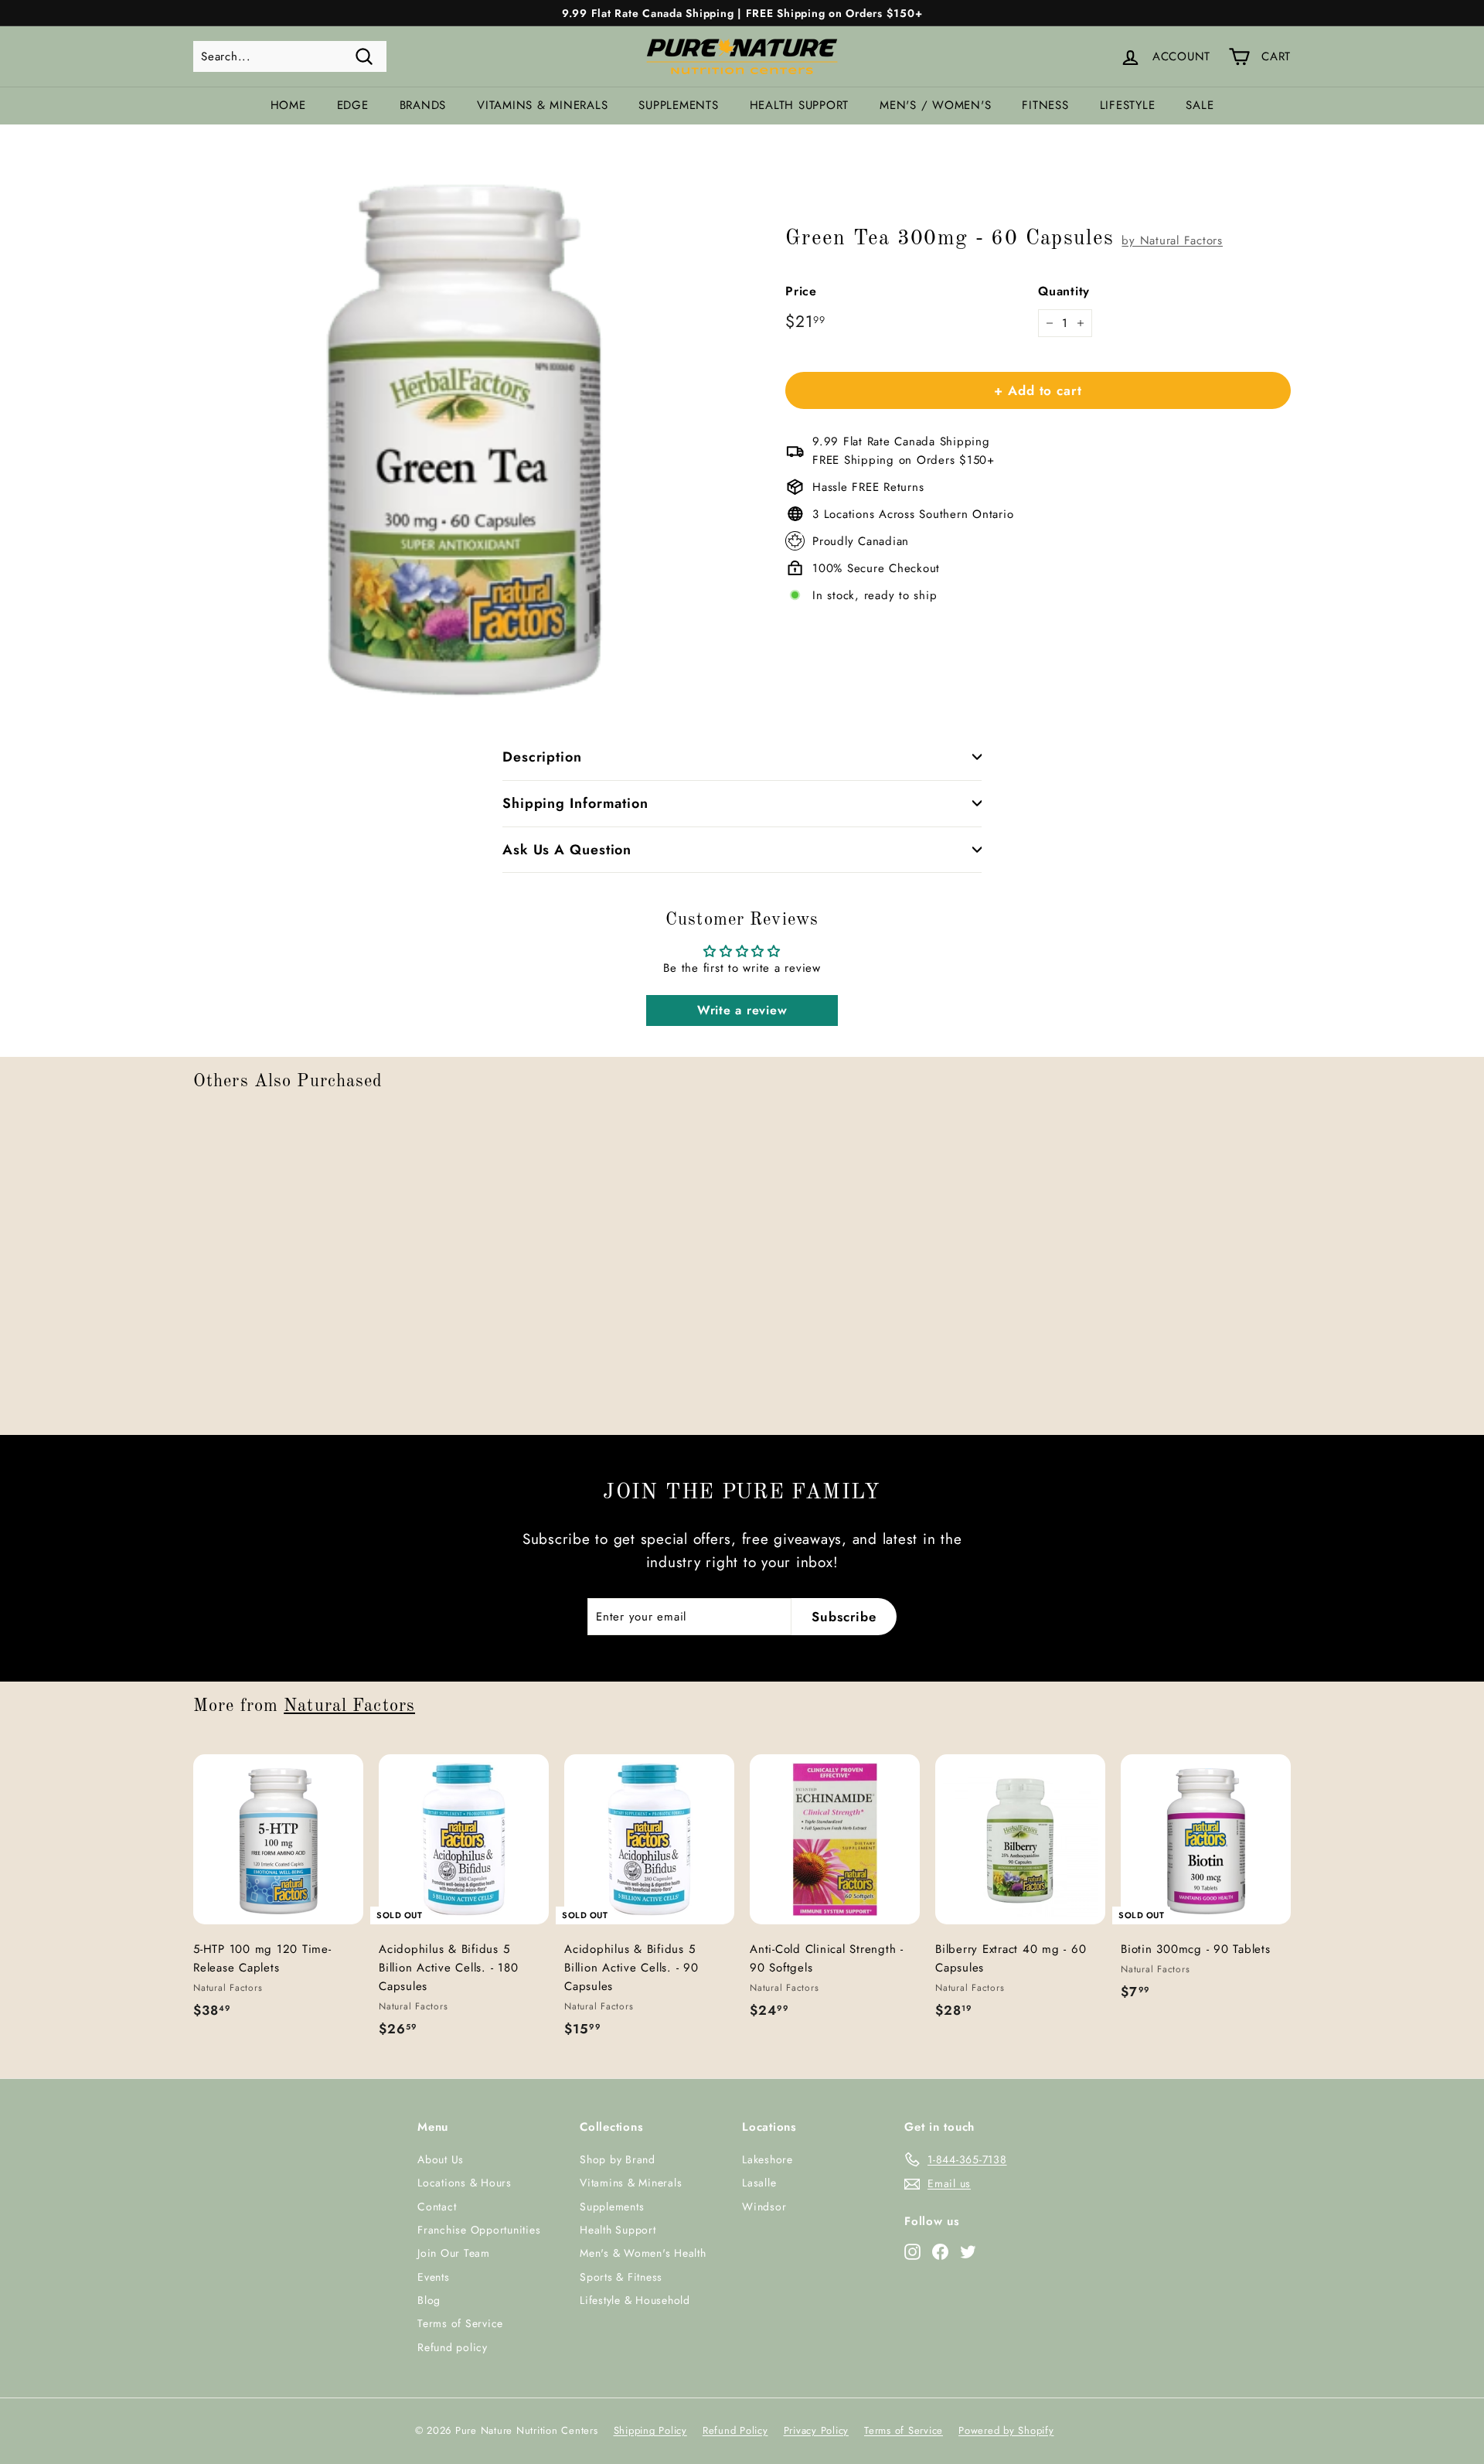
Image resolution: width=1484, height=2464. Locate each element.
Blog (429, 2300)
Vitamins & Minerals (542, 105)
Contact (437, 2207)
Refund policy (453, 2347)
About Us (441, 2159)
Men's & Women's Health (643, 2253)
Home (288, 105)
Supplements (678, 105)
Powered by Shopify (1006, 2430)
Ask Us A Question (567, 850)
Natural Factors (349, 1706)
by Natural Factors (1172, 240)
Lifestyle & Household (635, 2300)
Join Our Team (454, 2253)
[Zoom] (463, 433)
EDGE (353, 105)
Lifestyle (1128, 105)
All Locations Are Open (742, 22)
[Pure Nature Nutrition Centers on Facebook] (940, 2251)
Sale (1200, 105)
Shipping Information (575, 803)
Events (434, 2277)
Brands (423, 105)
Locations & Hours (465, 2183)
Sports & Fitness (621, 2277)
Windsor (764, 2207)
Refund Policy (735, 2430)
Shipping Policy (650, 2430)
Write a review (742, 1010)
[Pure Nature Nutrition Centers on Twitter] (968, 2251)
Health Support (800, 105)
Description (542, 757)
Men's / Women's (935, 105)
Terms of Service (460, 2323)
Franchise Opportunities (479, 2230)
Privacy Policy (817, 2430)
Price (801, 291)
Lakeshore (768, 2159)
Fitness (1045, 105)
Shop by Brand (618, 2159)
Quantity (1064, 291)
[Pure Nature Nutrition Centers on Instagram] (912, 2251)
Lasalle (759, 2183)
